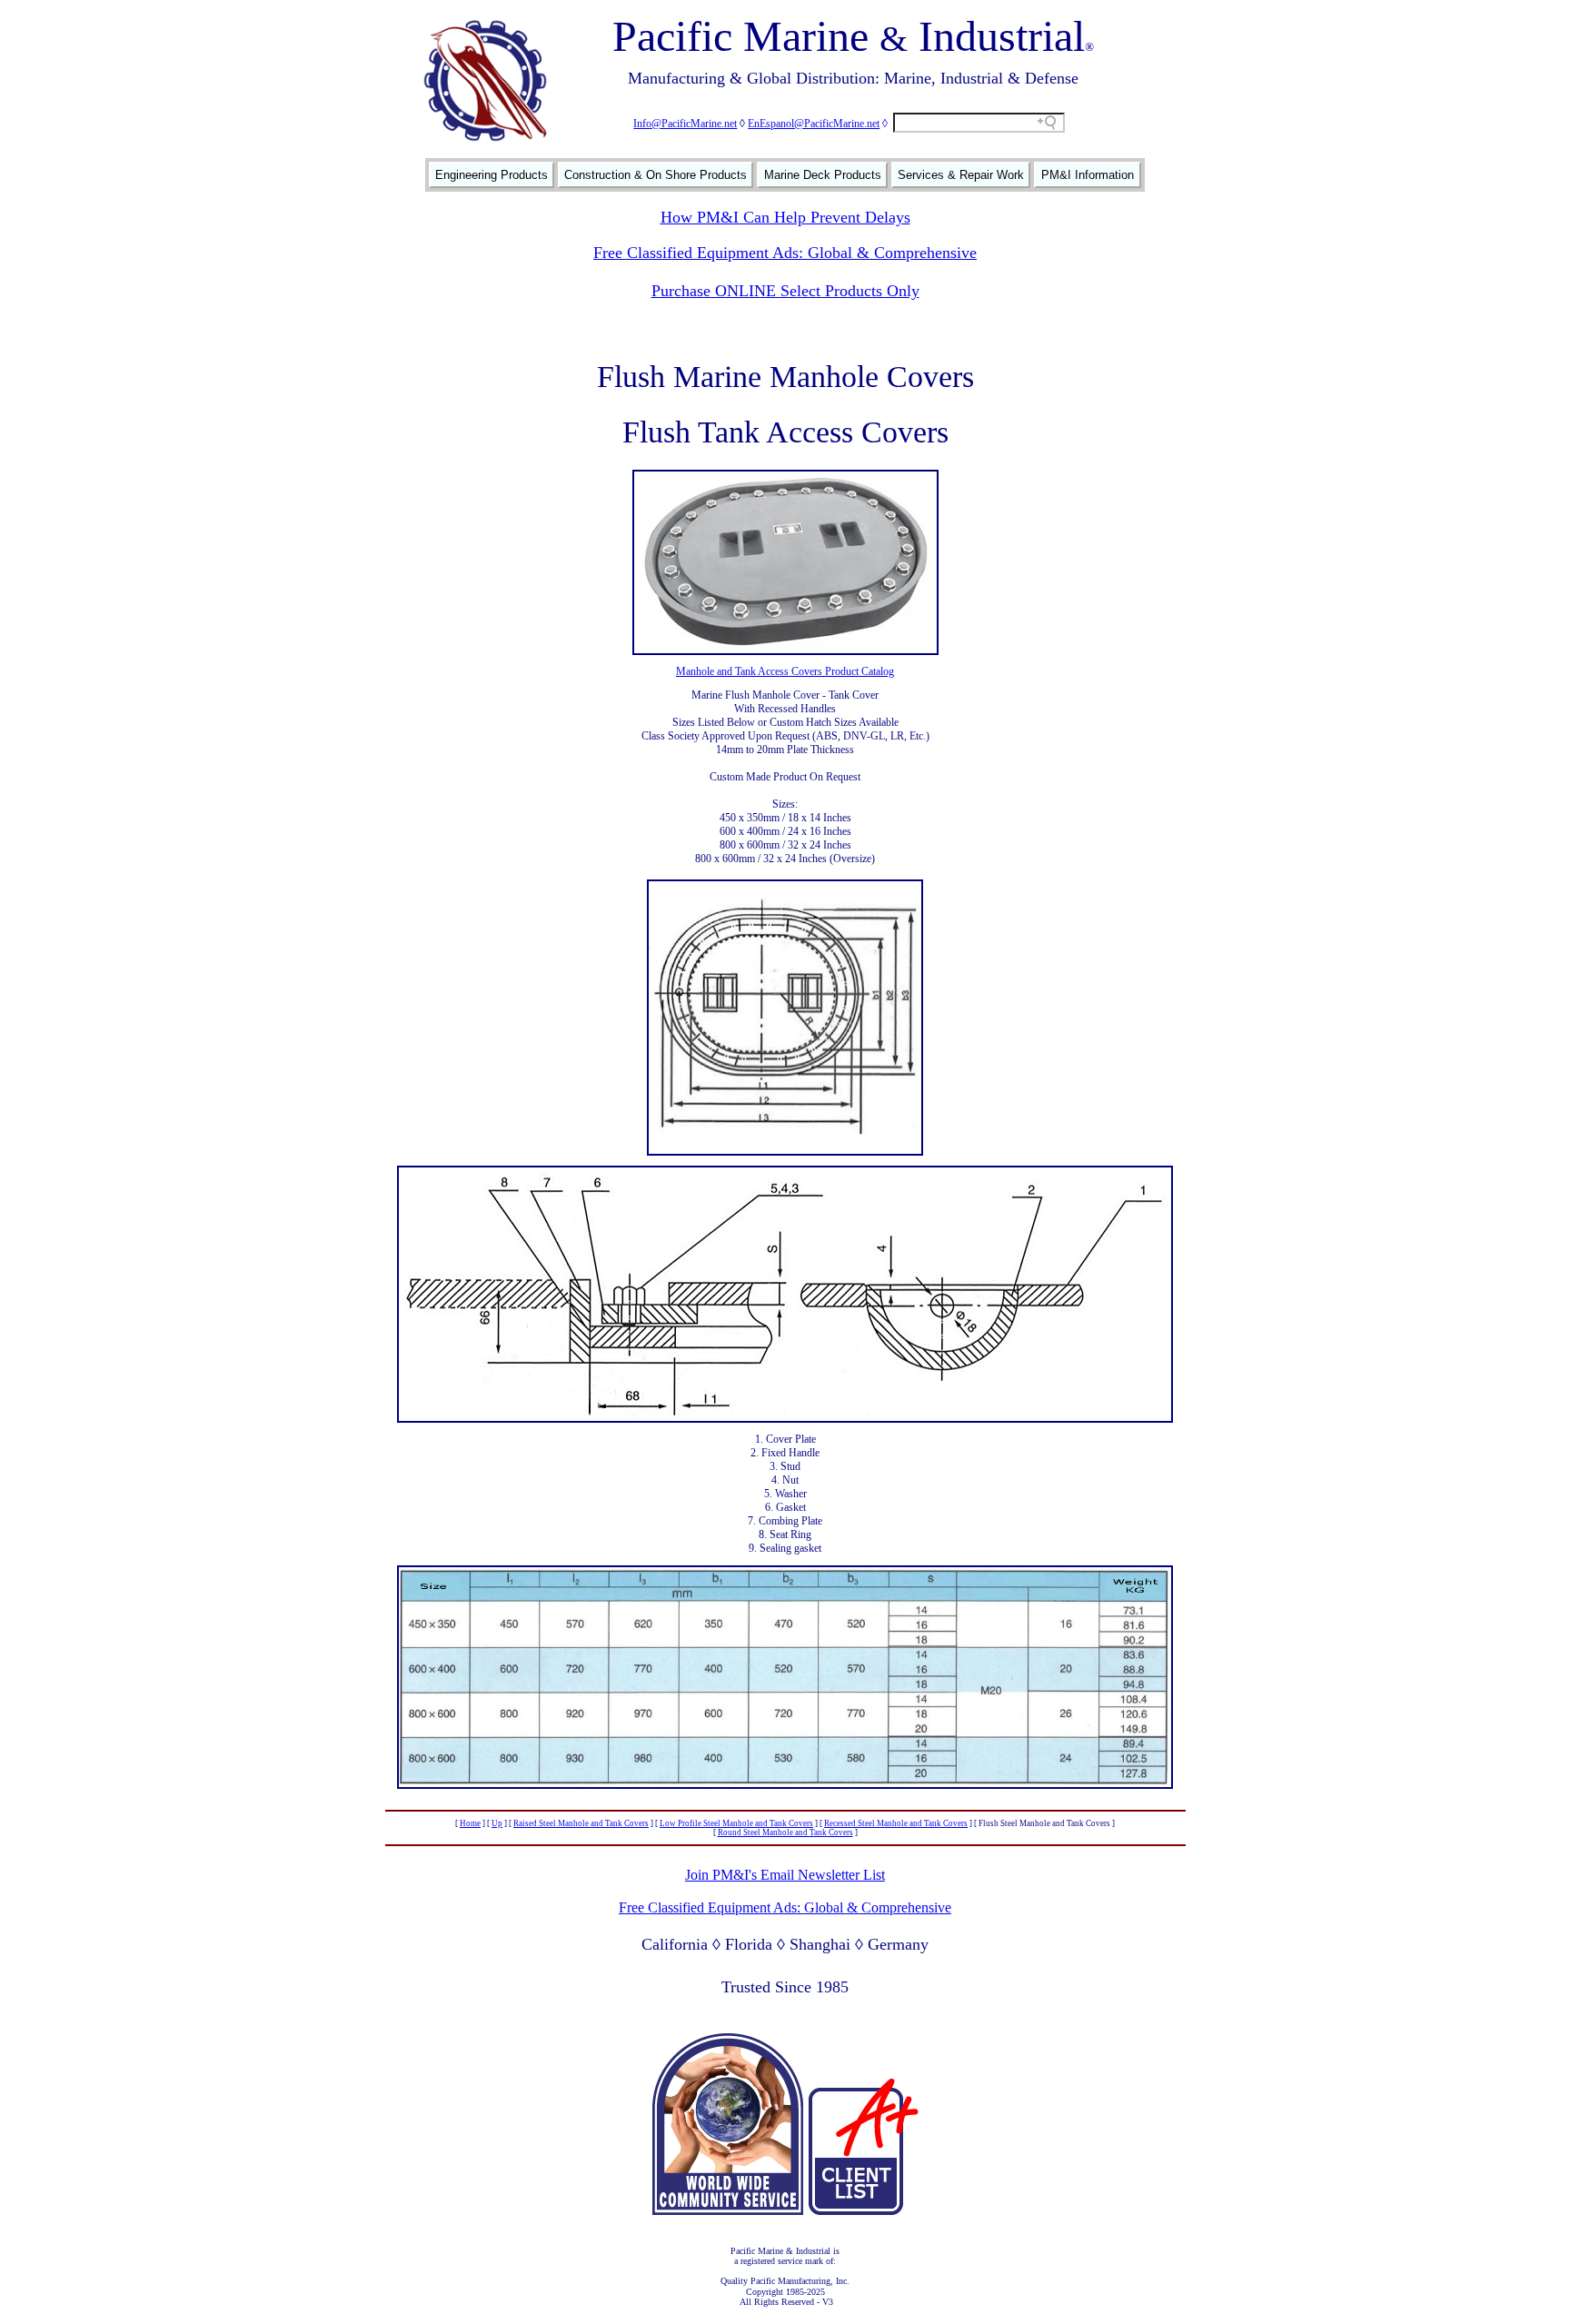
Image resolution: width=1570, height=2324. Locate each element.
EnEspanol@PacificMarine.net (814, 124)
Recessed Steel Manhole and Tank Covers (896, 1823)
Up (497, 1823)
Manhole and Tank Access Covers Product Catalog (785, 671)
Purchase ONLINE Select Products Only (785, 291)
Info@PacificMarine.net (685, 124)
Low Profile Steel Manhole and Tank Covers (736, 1823)
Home (470, 1823)
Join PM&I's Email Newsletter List (785, 1875)
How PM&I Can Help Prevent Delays (785, 217)
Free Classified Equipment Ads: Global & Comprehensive (785, 253)
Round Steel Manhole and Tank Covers (785, 1832)
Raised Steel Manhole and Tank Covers (581, 1823)
